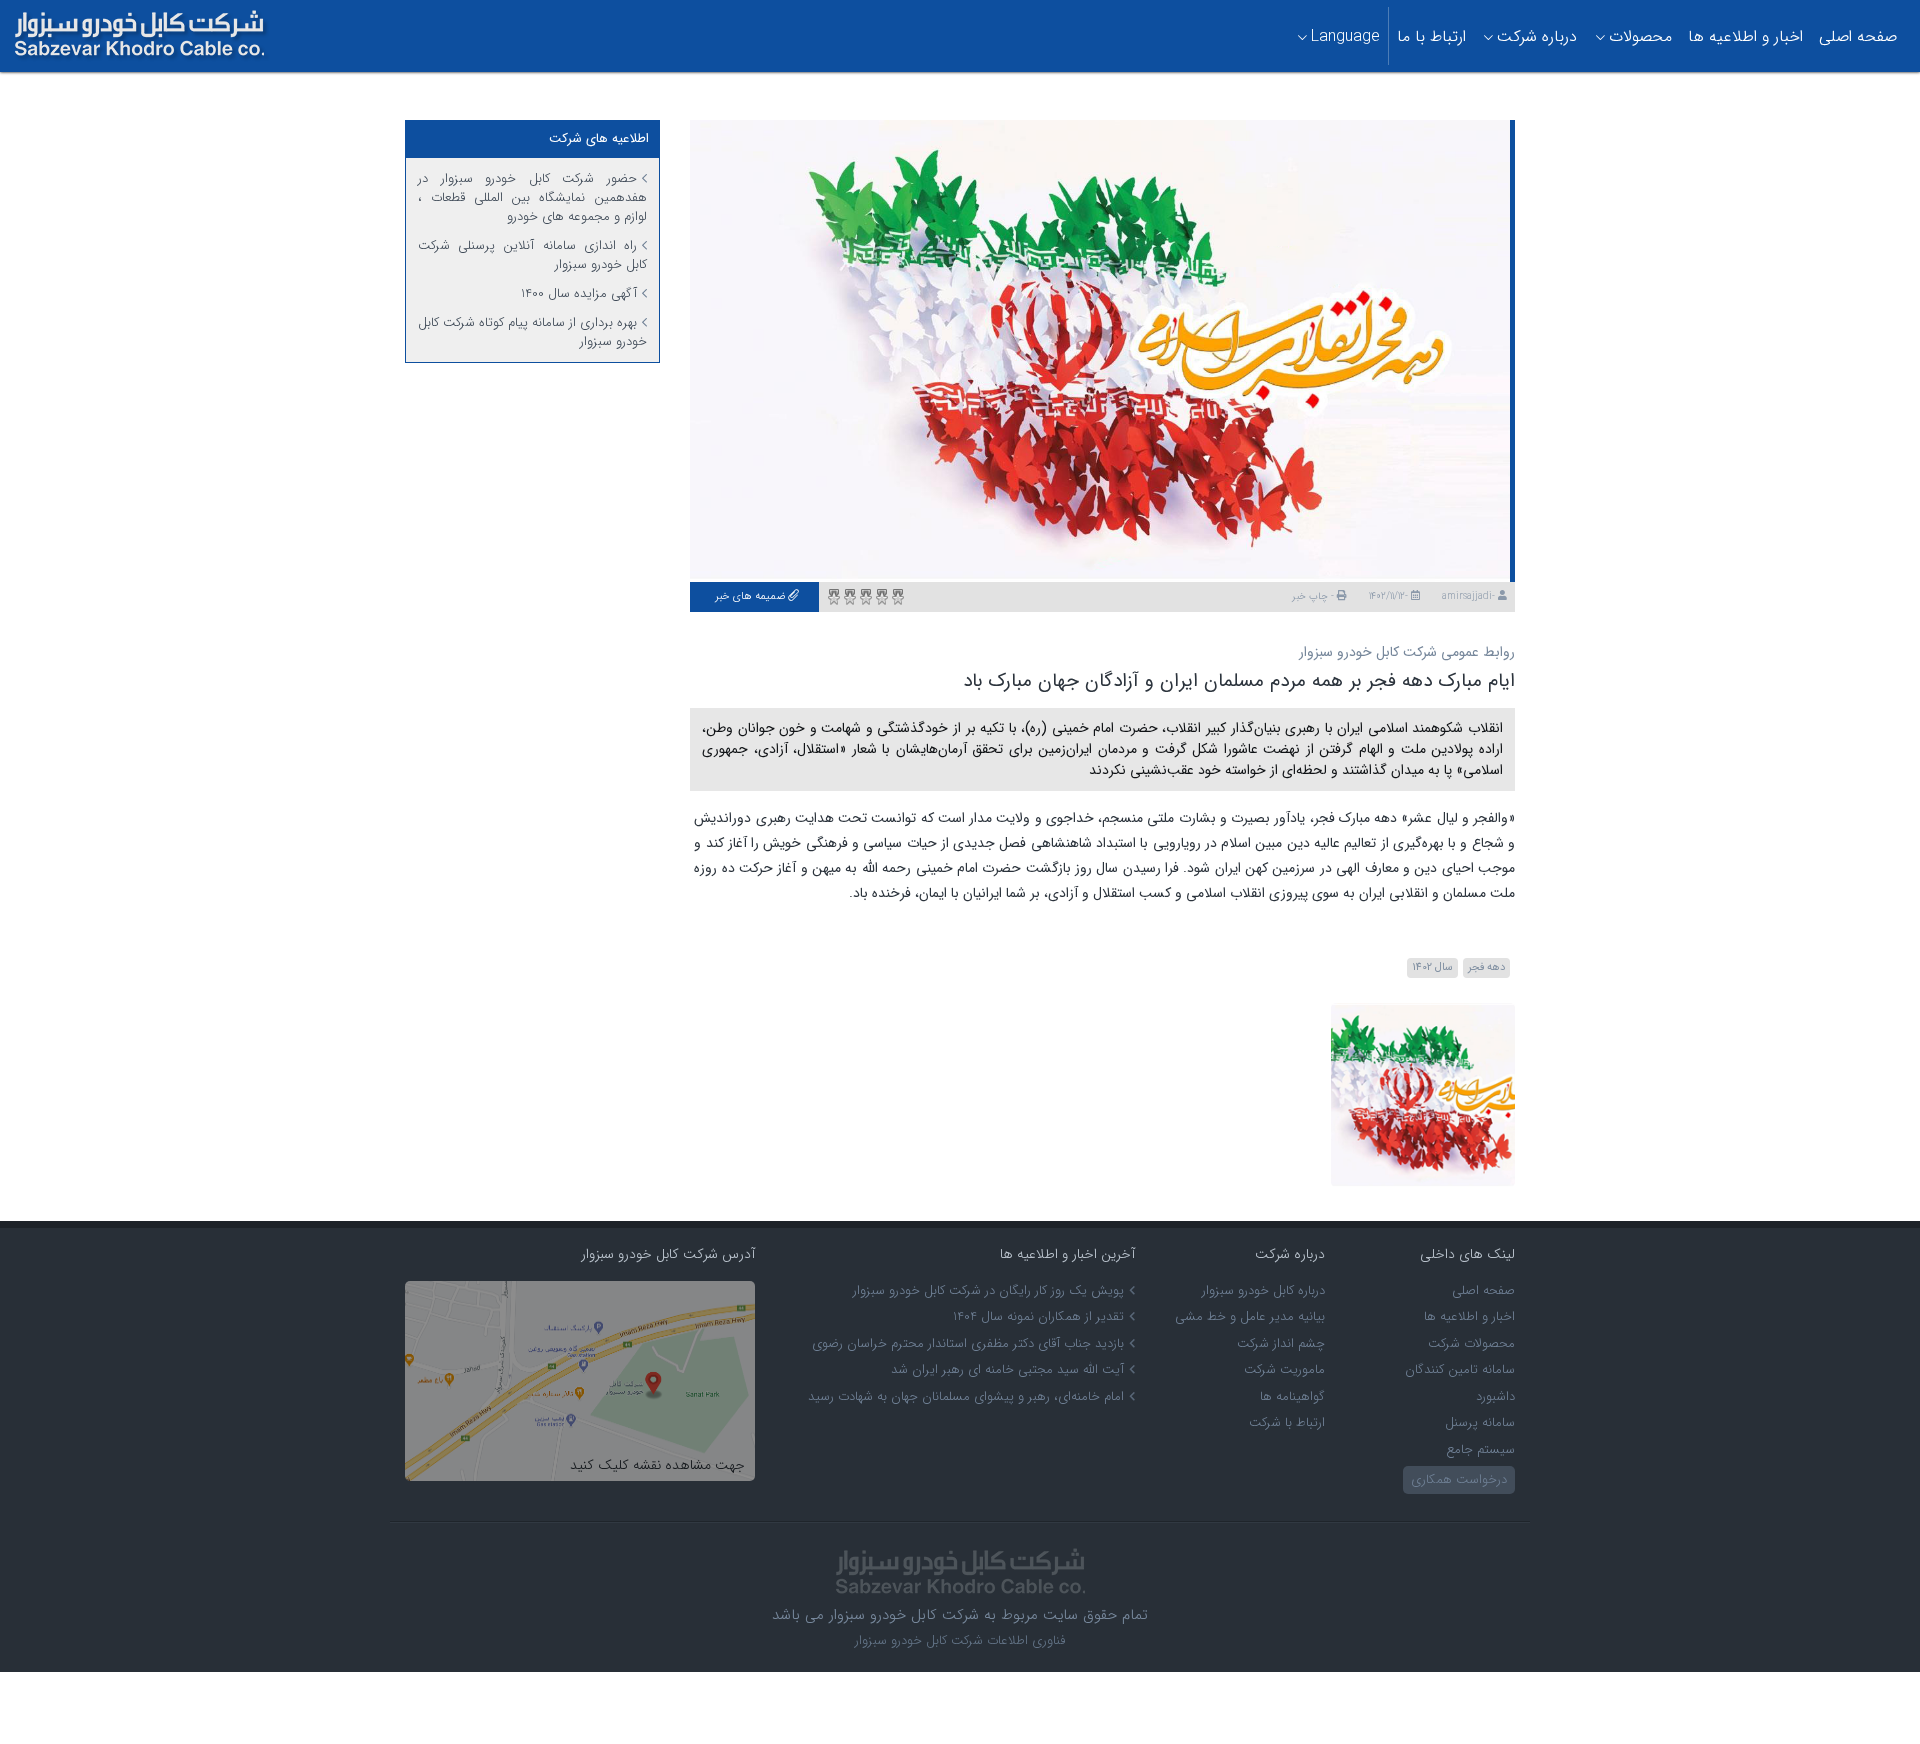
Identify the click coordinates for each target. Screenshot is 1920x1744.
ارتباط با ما (1431, 36)
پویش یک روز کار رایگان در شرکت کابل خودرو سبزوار (988, 1290)
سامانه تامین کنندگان (1460, 1369)
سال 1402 (1432, 967)
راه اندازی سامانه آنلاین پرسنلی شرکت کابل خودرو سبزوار (532, 255)
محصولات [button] (1640, 36)
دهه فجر (1486, 967)
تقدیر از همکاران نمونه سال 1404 (1038, 1316)
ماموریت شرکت (1284, 1369)
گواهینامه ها (1292, 1396)
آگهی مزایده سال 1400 (579, 293)
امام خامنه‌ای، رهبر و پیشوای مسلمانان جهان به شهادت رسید (966, 1396)
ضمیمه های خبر (751, 596)
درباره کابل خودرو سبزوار (1263, 1290)
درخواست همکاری (1459, 1479)
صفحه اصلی (1858, 36)
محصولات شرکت (1471, 1343)
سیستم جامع (1480, 1449)
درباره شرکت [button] (1537, 36)
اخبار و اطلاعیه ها (1745, 36)
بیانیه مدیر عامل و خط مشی (1250, 1316)
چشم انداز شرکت (1281, 1343)
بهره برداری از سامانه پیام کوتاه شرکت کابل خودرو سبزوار (532, 332)
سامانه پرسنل (1480, 1422)
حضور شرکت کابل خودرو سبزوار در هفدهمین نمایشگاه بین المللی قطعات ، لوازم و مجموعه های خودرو (532, 197)
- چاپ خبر (1314, 596)
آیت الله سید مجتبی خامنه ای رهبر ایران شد (1007, 1369)
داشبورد (1495, 1396)
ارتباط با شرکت (1287, 1422)
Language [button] (1345, 36)
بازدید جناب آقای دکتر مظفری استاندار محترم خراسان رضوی (968, 1343)
